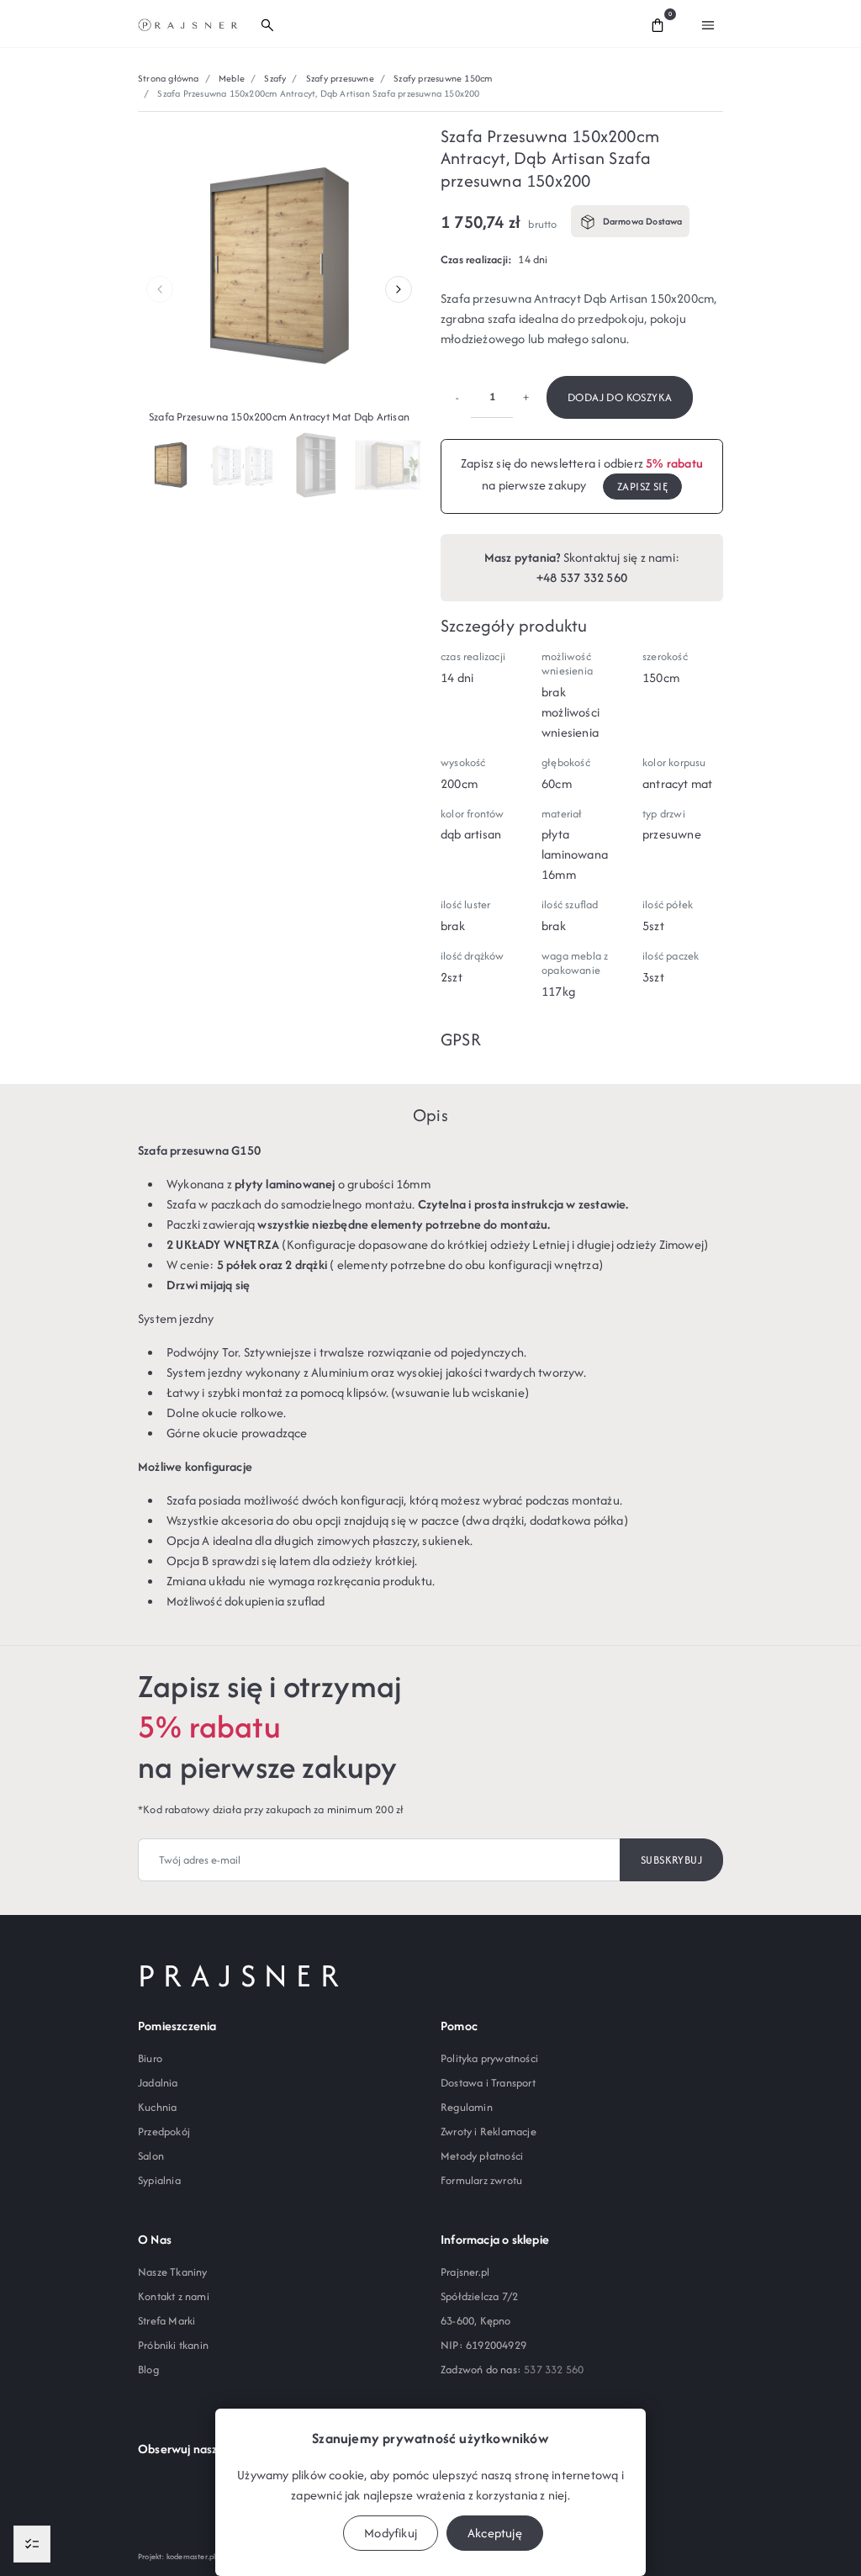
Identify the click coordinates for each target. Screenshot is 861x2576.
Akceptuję (495, 2533)
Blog (148, 2370)
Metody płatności (482, 2156)
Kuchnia (157, 2107)
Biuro (150, 2058)
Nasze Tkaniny (173, 2272)
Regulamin (467, 2107)
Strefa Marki (166, 2321)
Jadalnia (158, 2083)
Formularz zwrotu (481, 2180)
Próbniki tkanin (173, 2345)
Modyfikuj (391, 2533)
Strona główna (169, 78)
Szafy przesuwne (340, 78)
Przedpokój (164, 2132)
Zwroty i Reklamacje (489, 2132)
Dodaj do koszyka (620, 397)
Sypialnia (159, 2180)
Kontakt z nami (174, 2296)
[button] (441, 24)
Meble (232, 78)
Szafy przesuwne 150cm (443, 78)
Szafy (275, 78)
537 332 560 (554, 2370)
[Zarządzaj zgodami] (32, 2544)
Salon (151, 2156)
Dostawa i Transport (488, 2083)
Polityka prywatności (489, 2058)
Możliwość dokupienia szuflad (246, 1601)
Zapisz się (642, 487)
